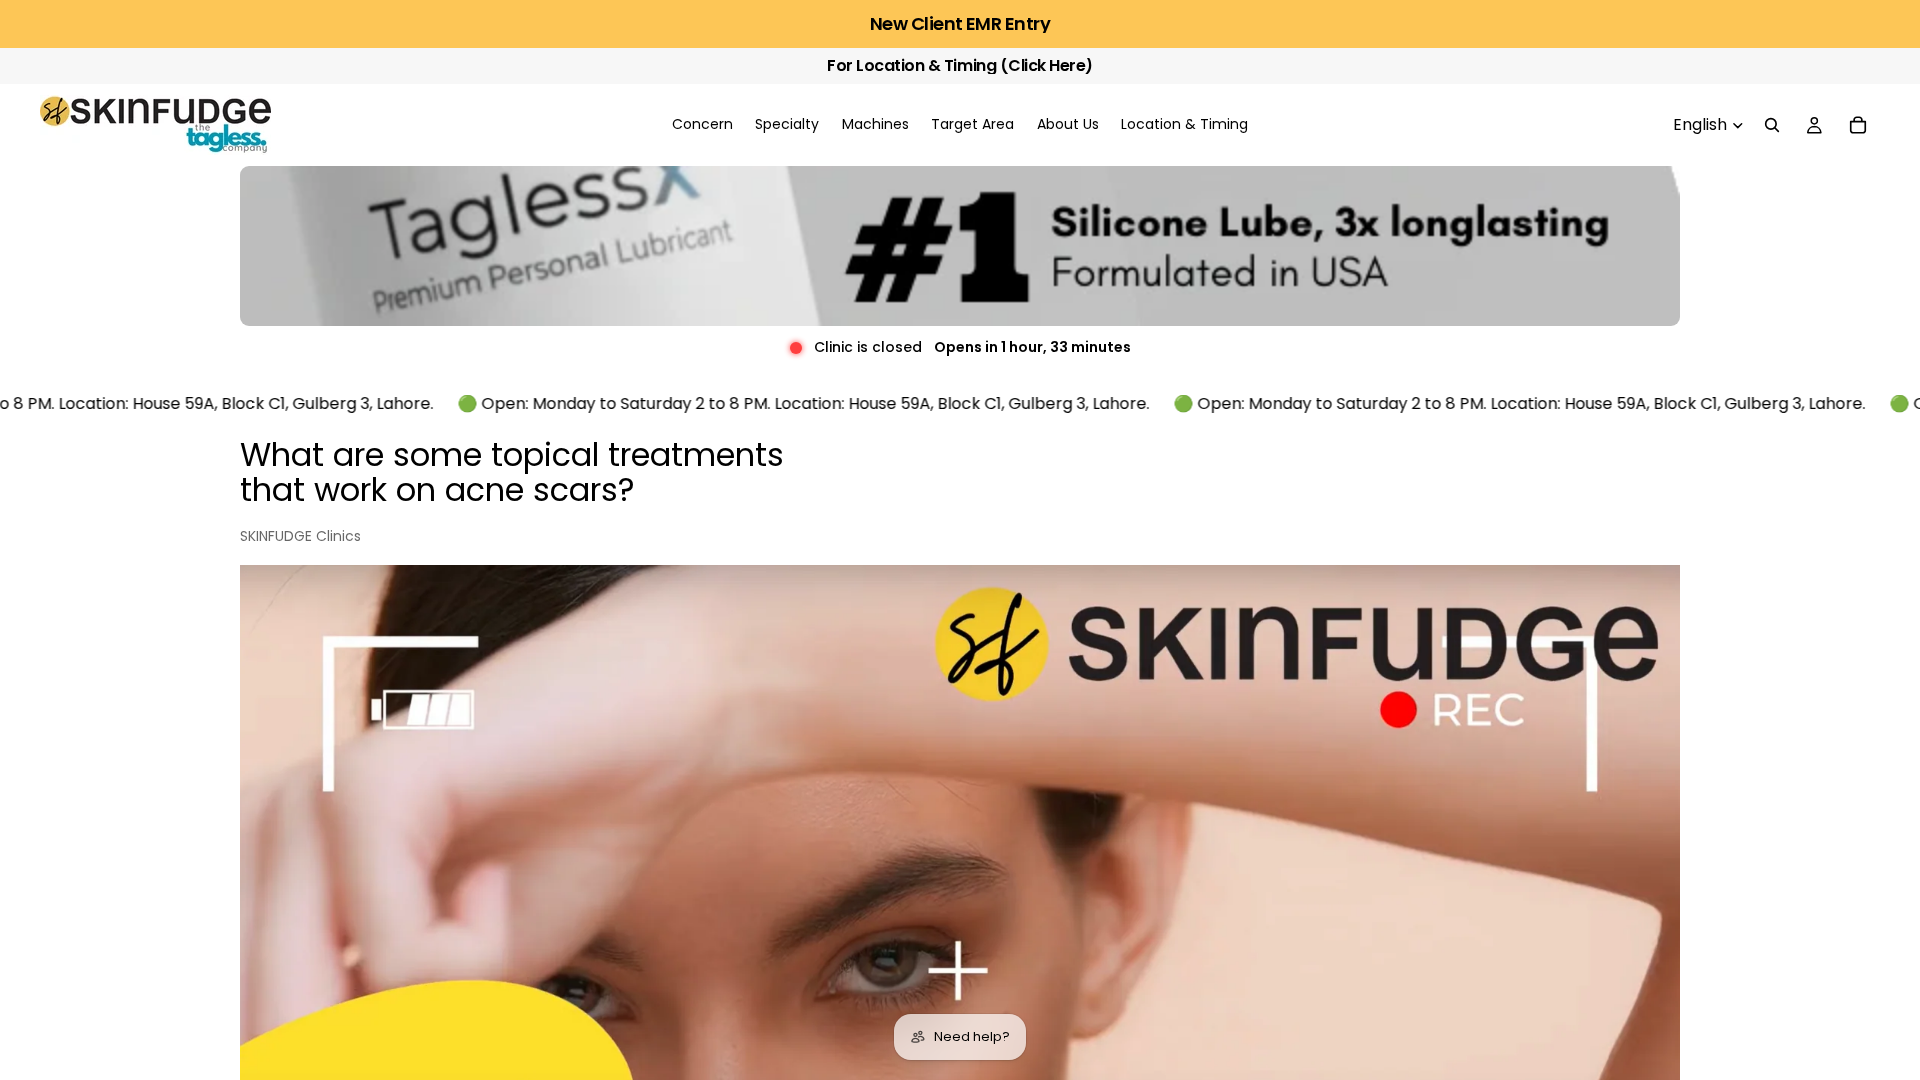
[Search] (1772, 125)
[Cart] (1858, 125)
